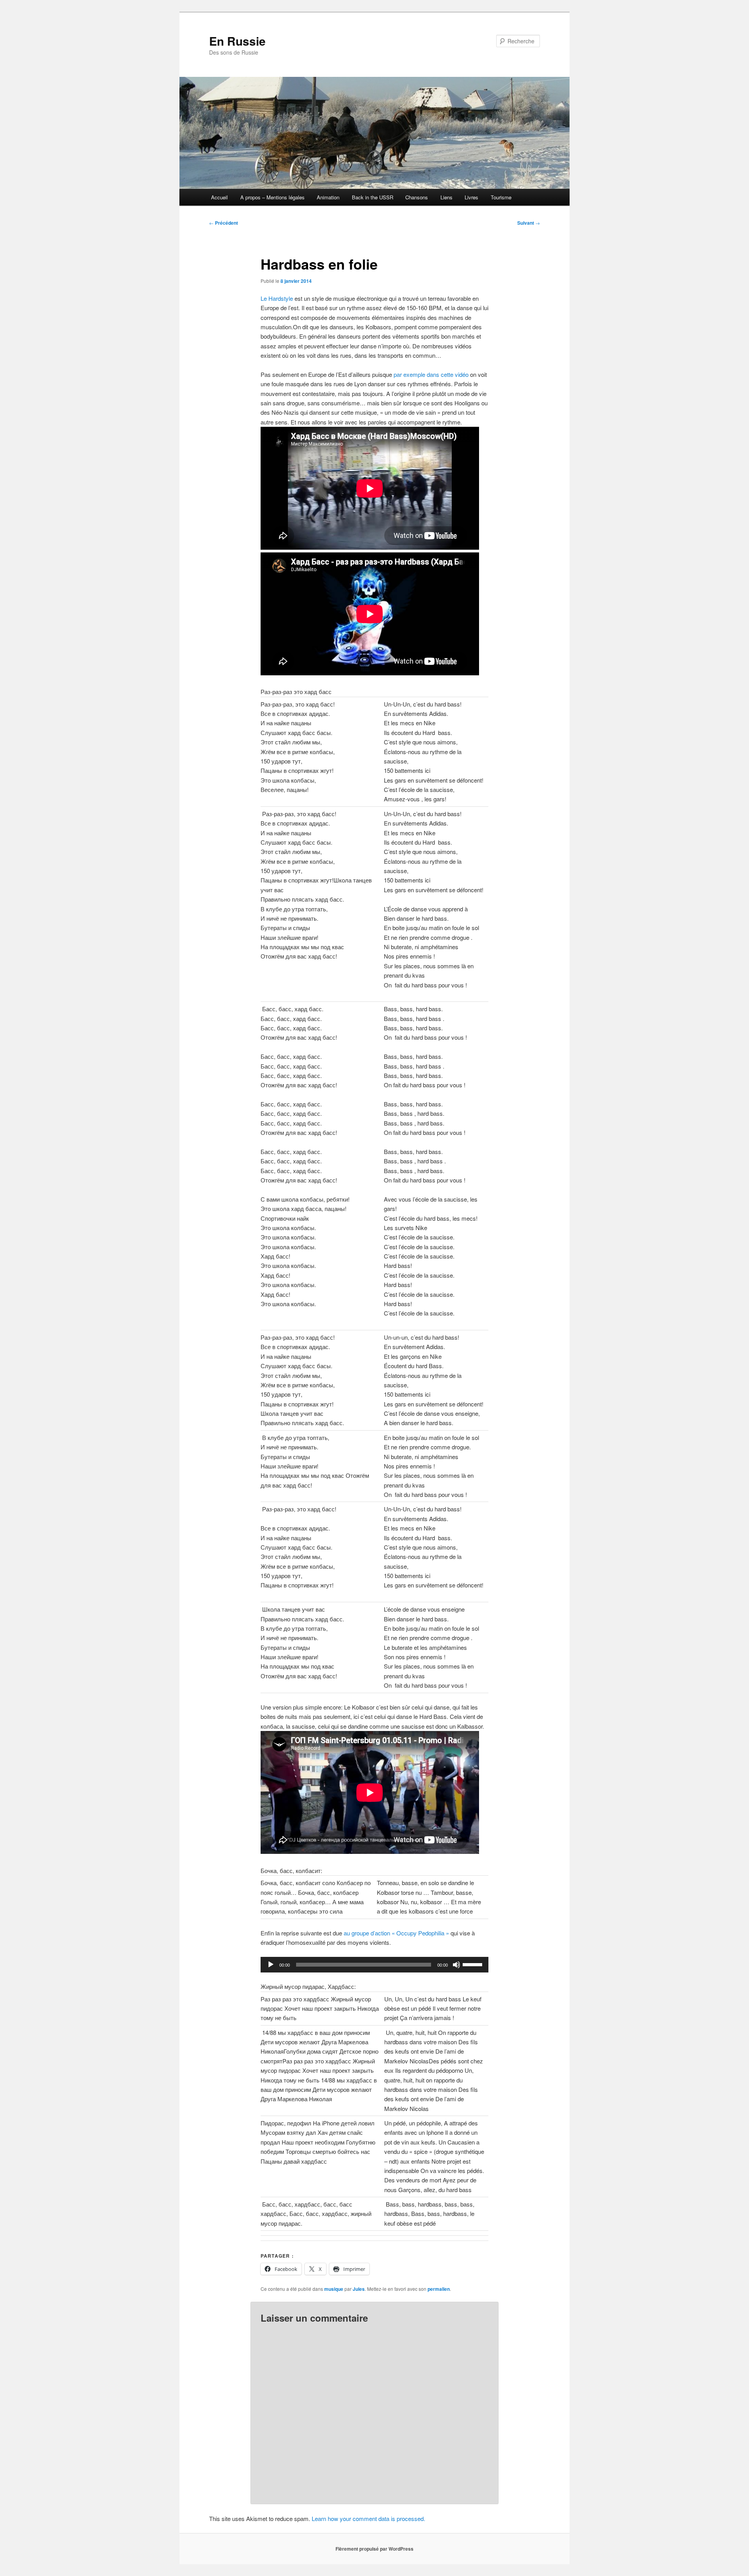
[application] (374, 1965)
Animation (328, 197)
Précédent (224, 223)
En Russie (237, 41)
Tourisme (501, 197)
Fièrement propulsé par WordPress (374, 2549)
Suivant (529, 223)
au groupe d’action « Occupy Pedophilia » (396, 1933)
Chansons (417, 197)
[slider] (474, 1964)
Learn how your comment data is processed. (368, 2518)
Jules (359, 2289)
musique (334, 2289)
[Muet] (456, 1965)
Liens (446, 197)
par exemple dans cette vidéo (432, 374)
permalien (439, 2289)
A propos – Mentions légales (272, 197)
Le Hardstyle (278, 298)
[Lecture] (271, 1965)
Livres (471, 197)
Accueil (219, 197)
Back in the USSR (373, 197)
